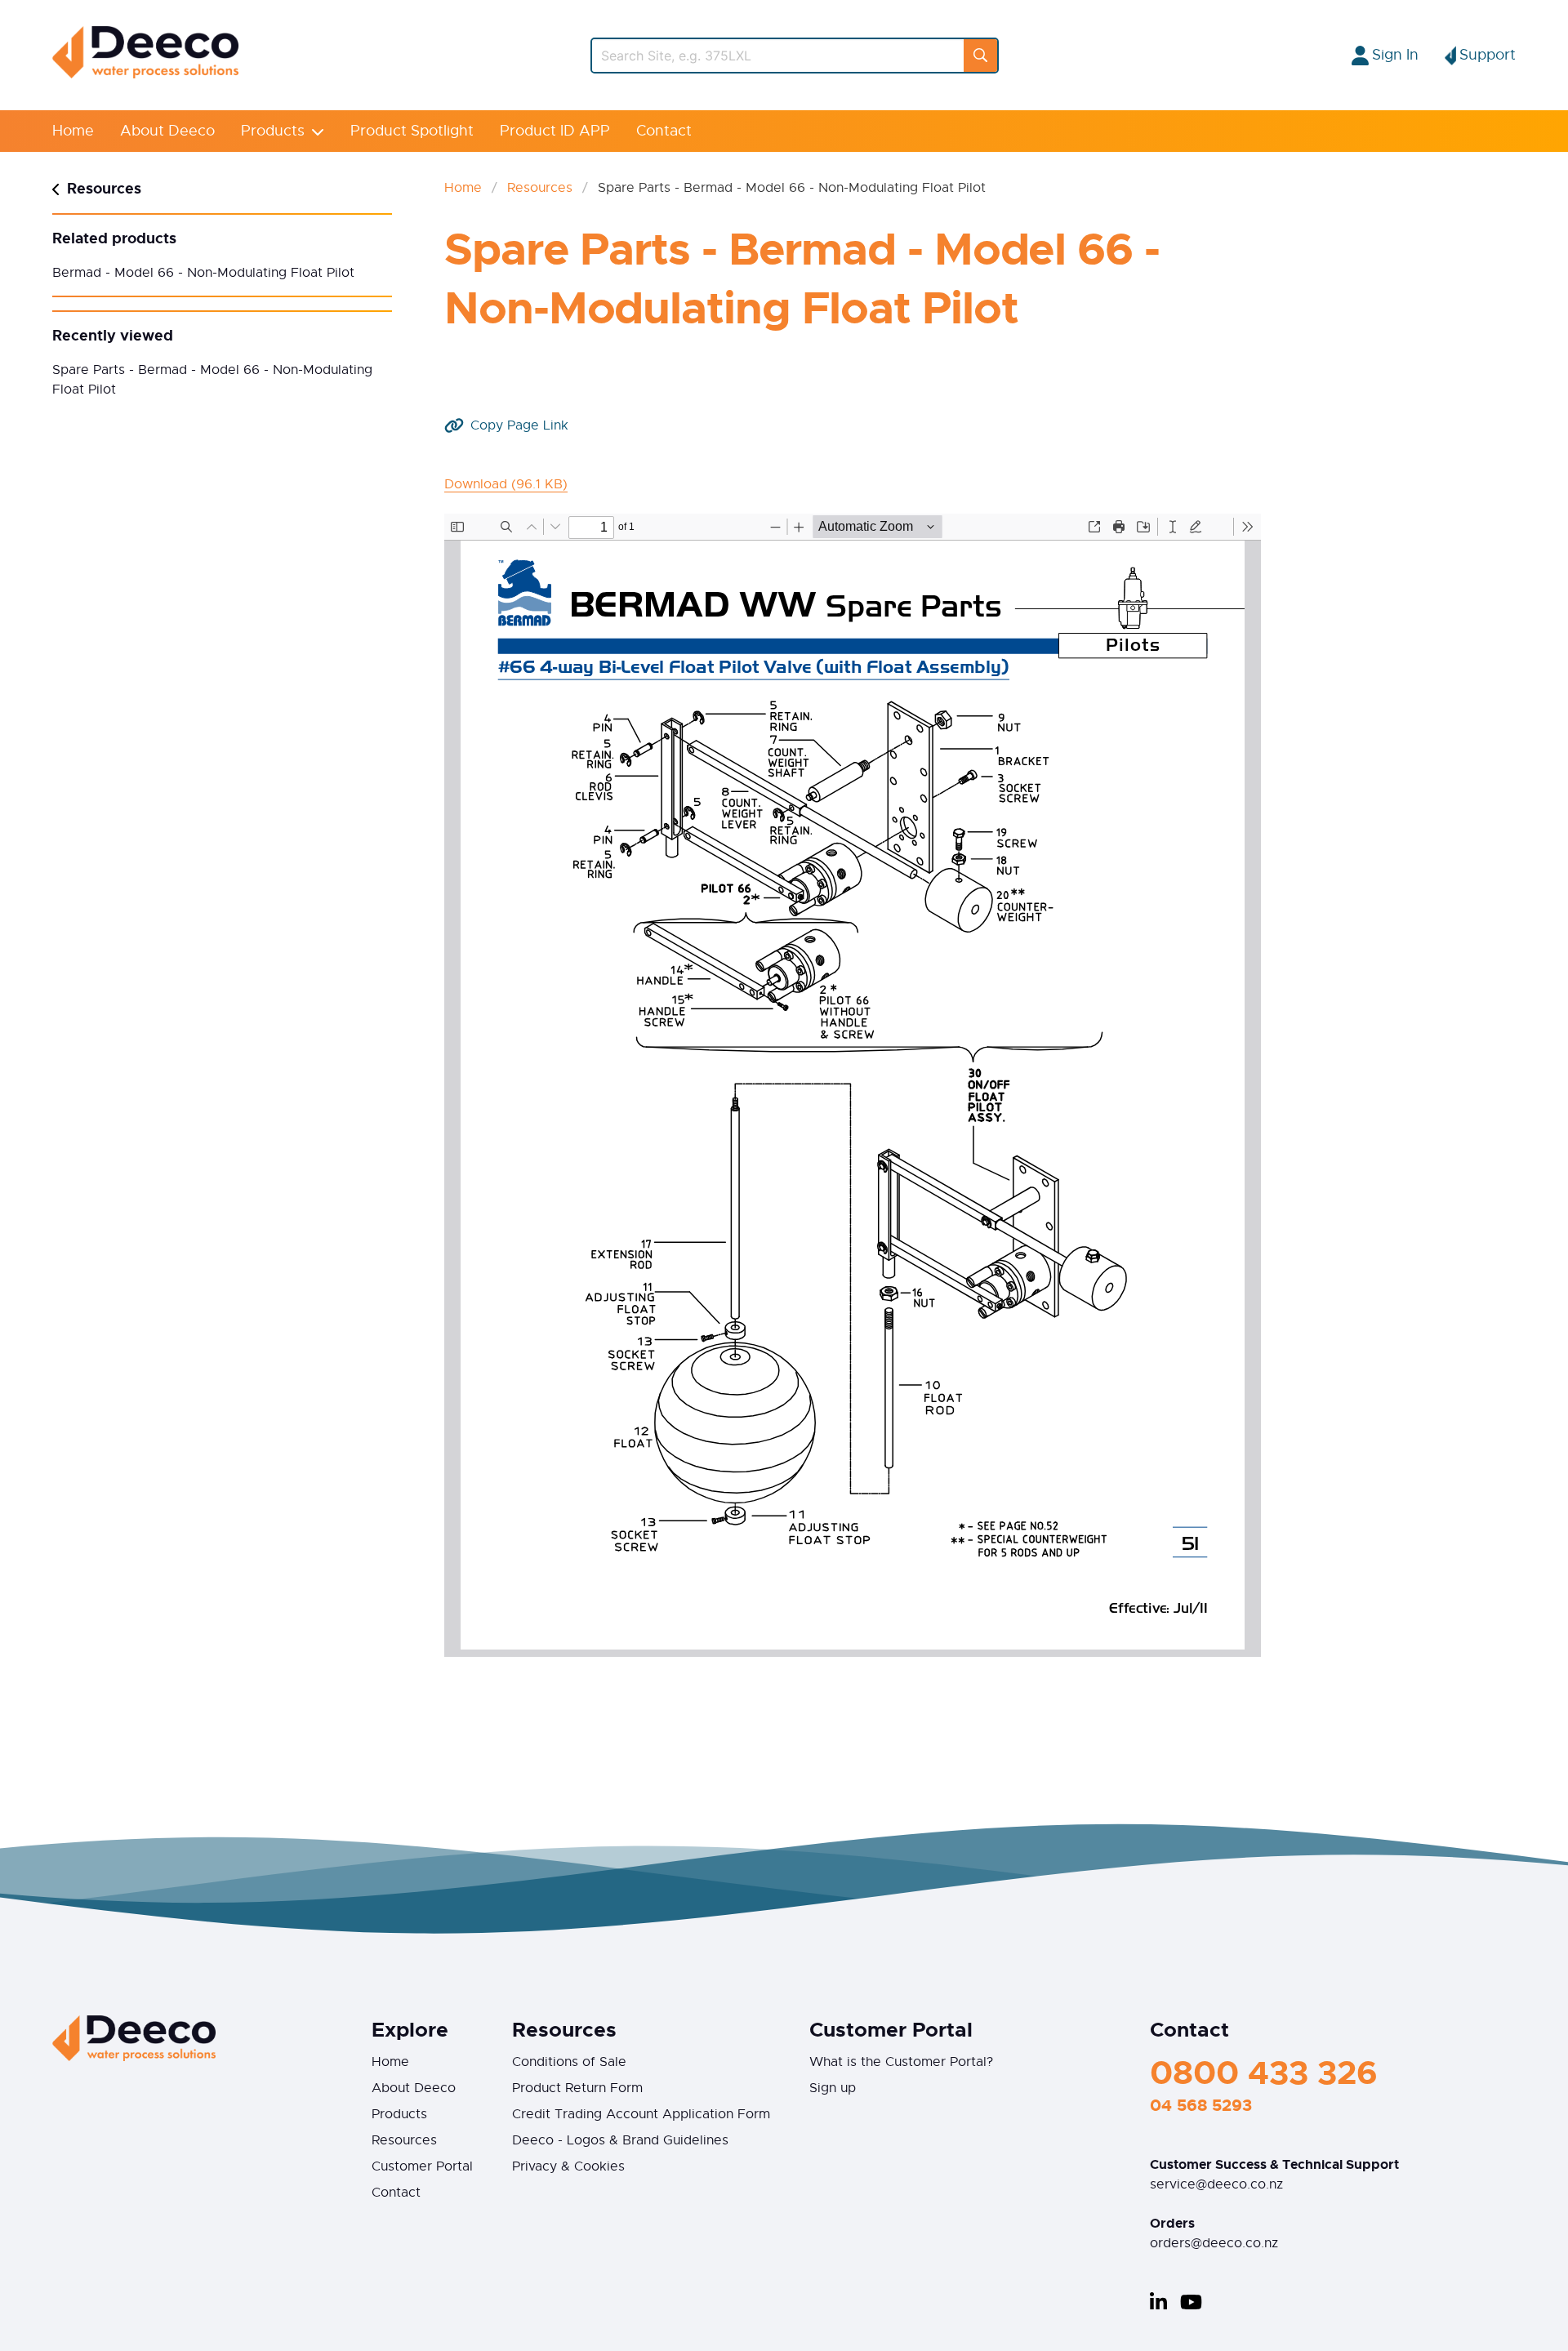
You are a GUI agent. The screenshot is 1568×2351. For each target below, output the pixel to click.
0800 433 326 (1264, 2073)
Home (73, 131)
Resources (540, 188)
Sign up (833, 2088)
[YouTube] (1191, 2302)
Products (273, 131)
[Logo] (145, 74)
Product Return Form (577, 2088)
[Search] (980, 56)
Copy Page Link (519, 425)
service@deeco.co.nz (1216, 2184)
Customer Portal (422, 2166)
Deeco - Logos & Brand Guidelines (620, 2140)
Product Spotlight (412, 131)
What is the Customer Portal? (901, 2062)
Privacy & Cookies (568, 2166)
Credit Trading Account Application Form (641, 2114)
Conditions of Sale (569, 2062)
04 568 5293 (1201, 2105)
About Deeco (167, 131)
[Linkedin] (1158, 2302)
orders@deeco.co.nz (1214, 2243)
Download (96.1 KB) (506, 484)
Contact (664, 131)
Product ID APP (555, 131)
